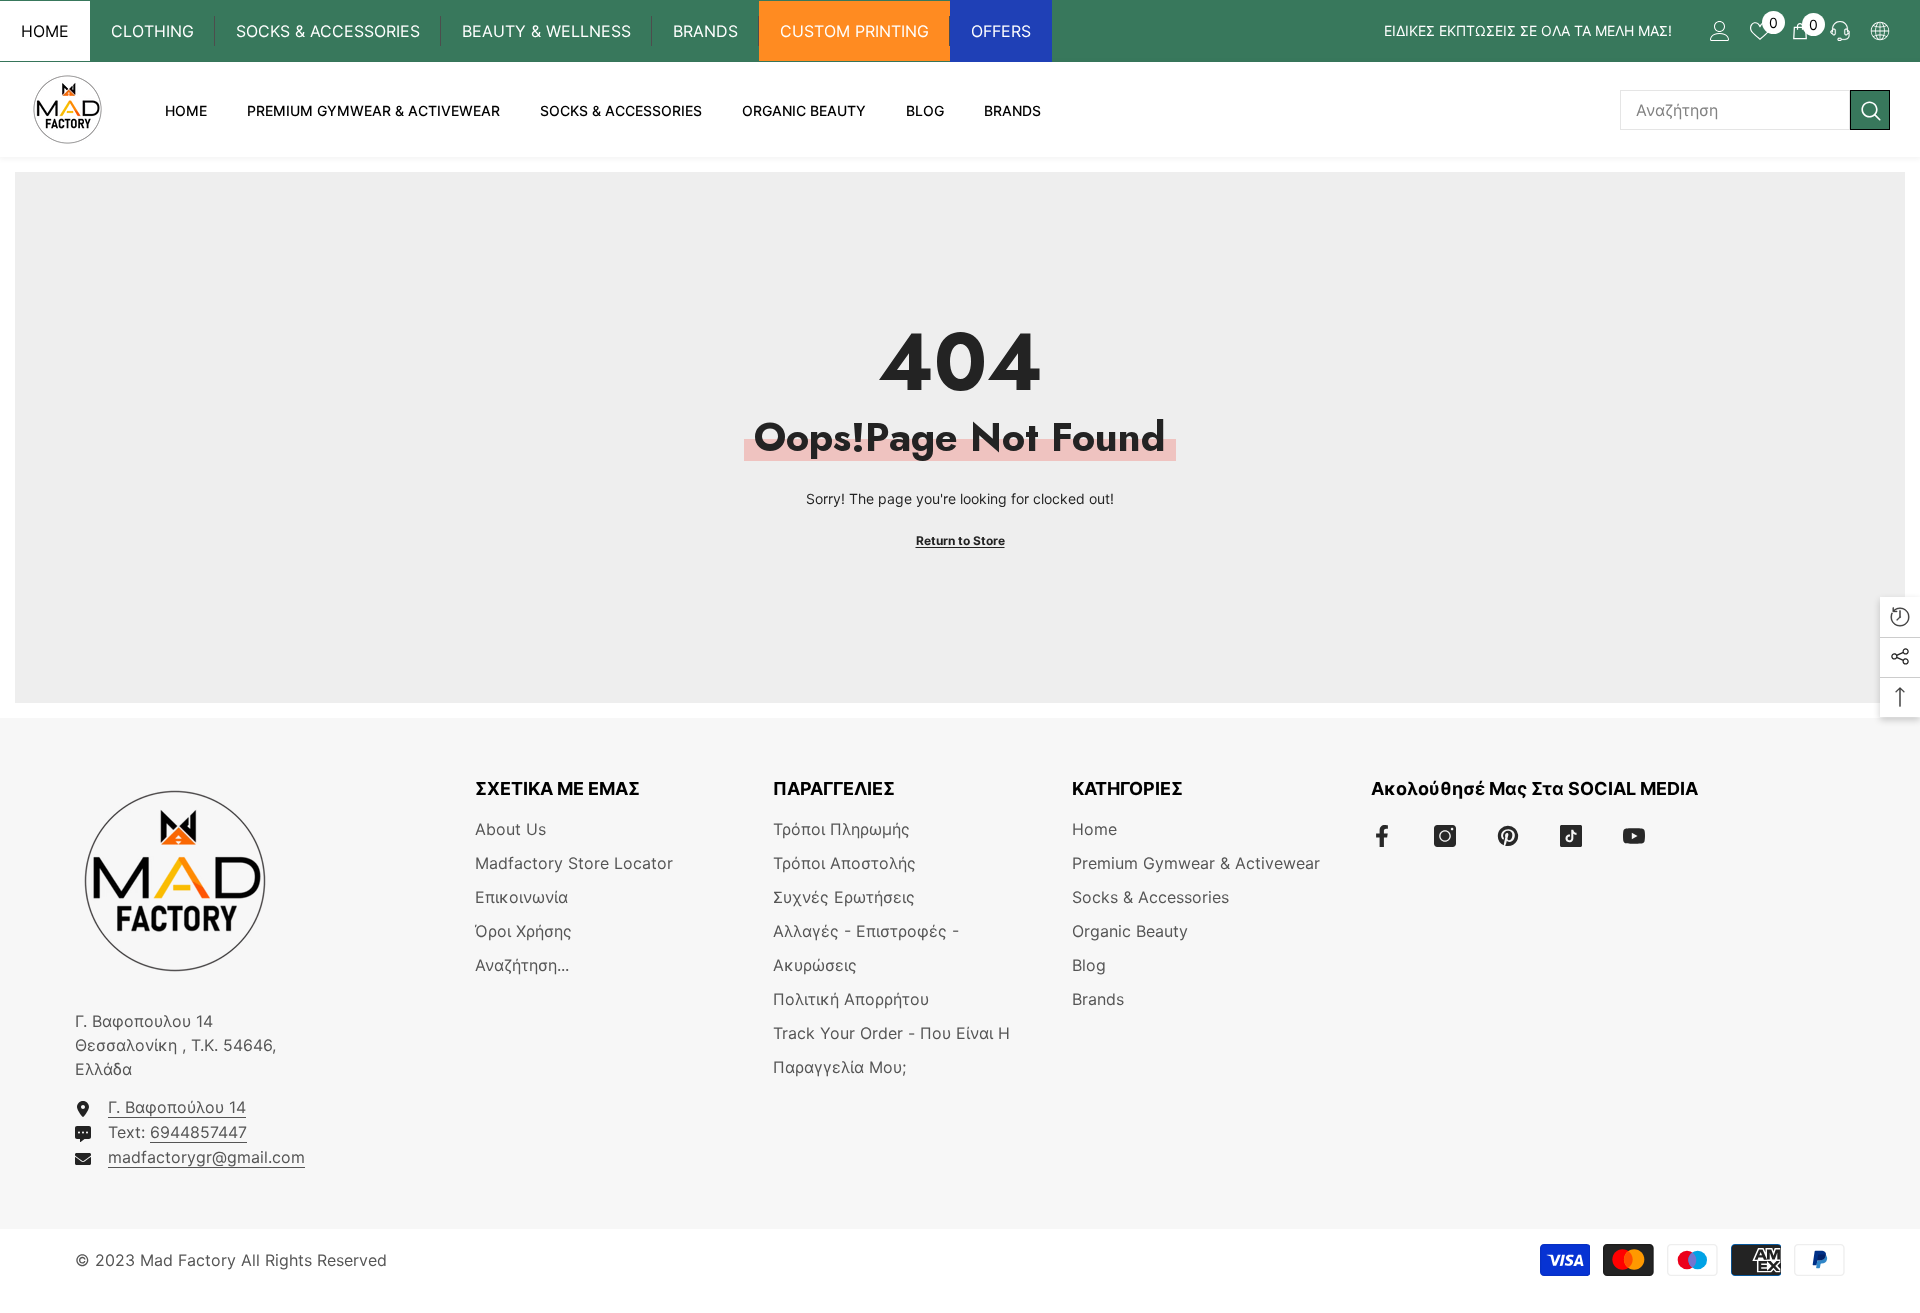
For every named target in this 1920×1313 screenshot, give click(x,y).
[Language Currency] (1880, 31)
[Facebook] (1382, 836)
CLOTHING (152, 31)
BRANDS (705, 31)
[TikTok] (1571, 836)
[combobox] (1735, 110)
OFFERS (1001, 31)
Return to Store (960, 540)
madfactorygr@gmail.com (206, 1157)
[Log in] (1720, 31)
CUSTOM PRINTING (854, 31)
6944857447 (198, 1132)
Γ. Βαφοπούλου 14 (177, 1107)
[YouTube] (1634, 836)
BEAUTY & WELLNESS (546, 31)
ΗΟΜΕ (45, 31)
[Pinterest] (1508, 836)
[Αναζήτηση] (1755, 110)
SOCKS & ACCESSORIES (328, 31)
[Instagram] (1445, 836)
